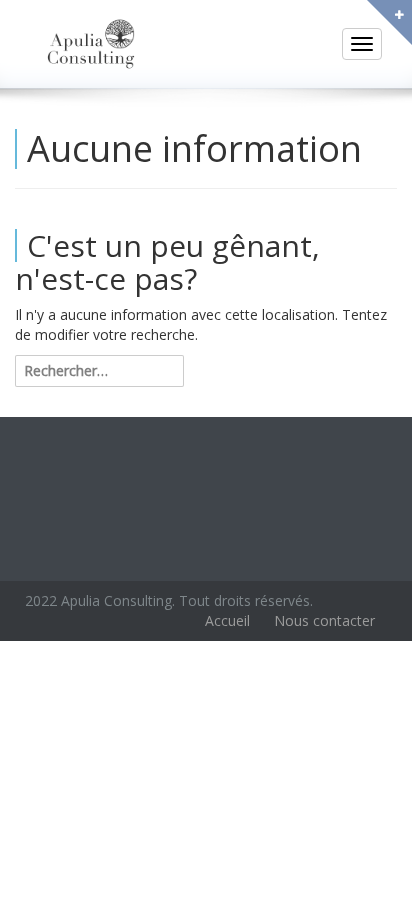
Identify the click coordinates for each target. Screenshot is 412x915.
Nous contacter (324, 620)
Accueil (227, 620)
